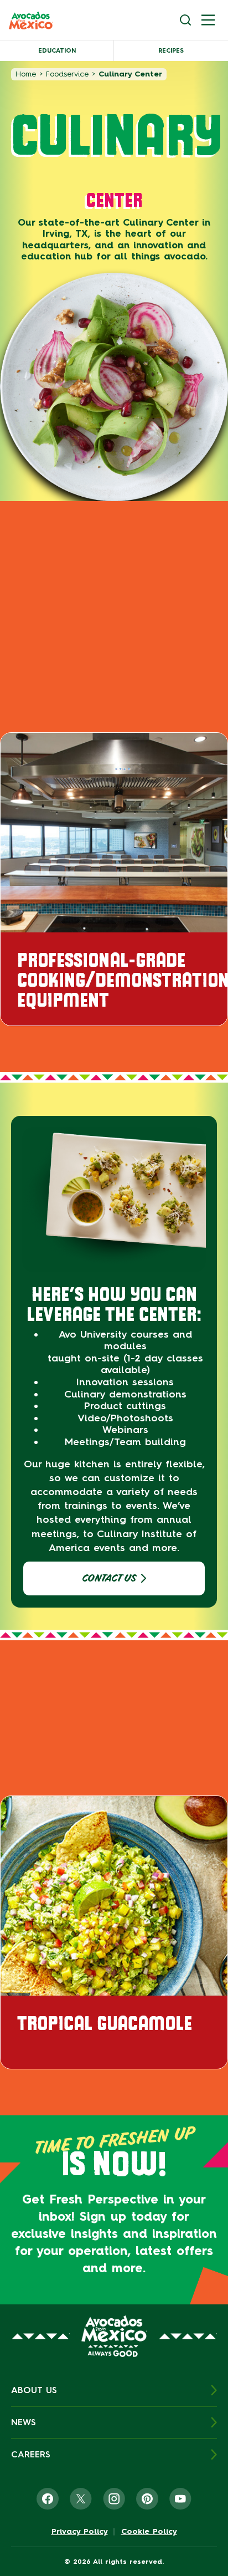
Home (26, 74)
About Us (34, 2390)
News (24, 2422)
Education (57, 51)
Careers (31, 2454)
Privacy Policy (80, 2532)
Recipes (171, 51)
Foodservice (67, 74)
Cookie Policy (149, 2532)
